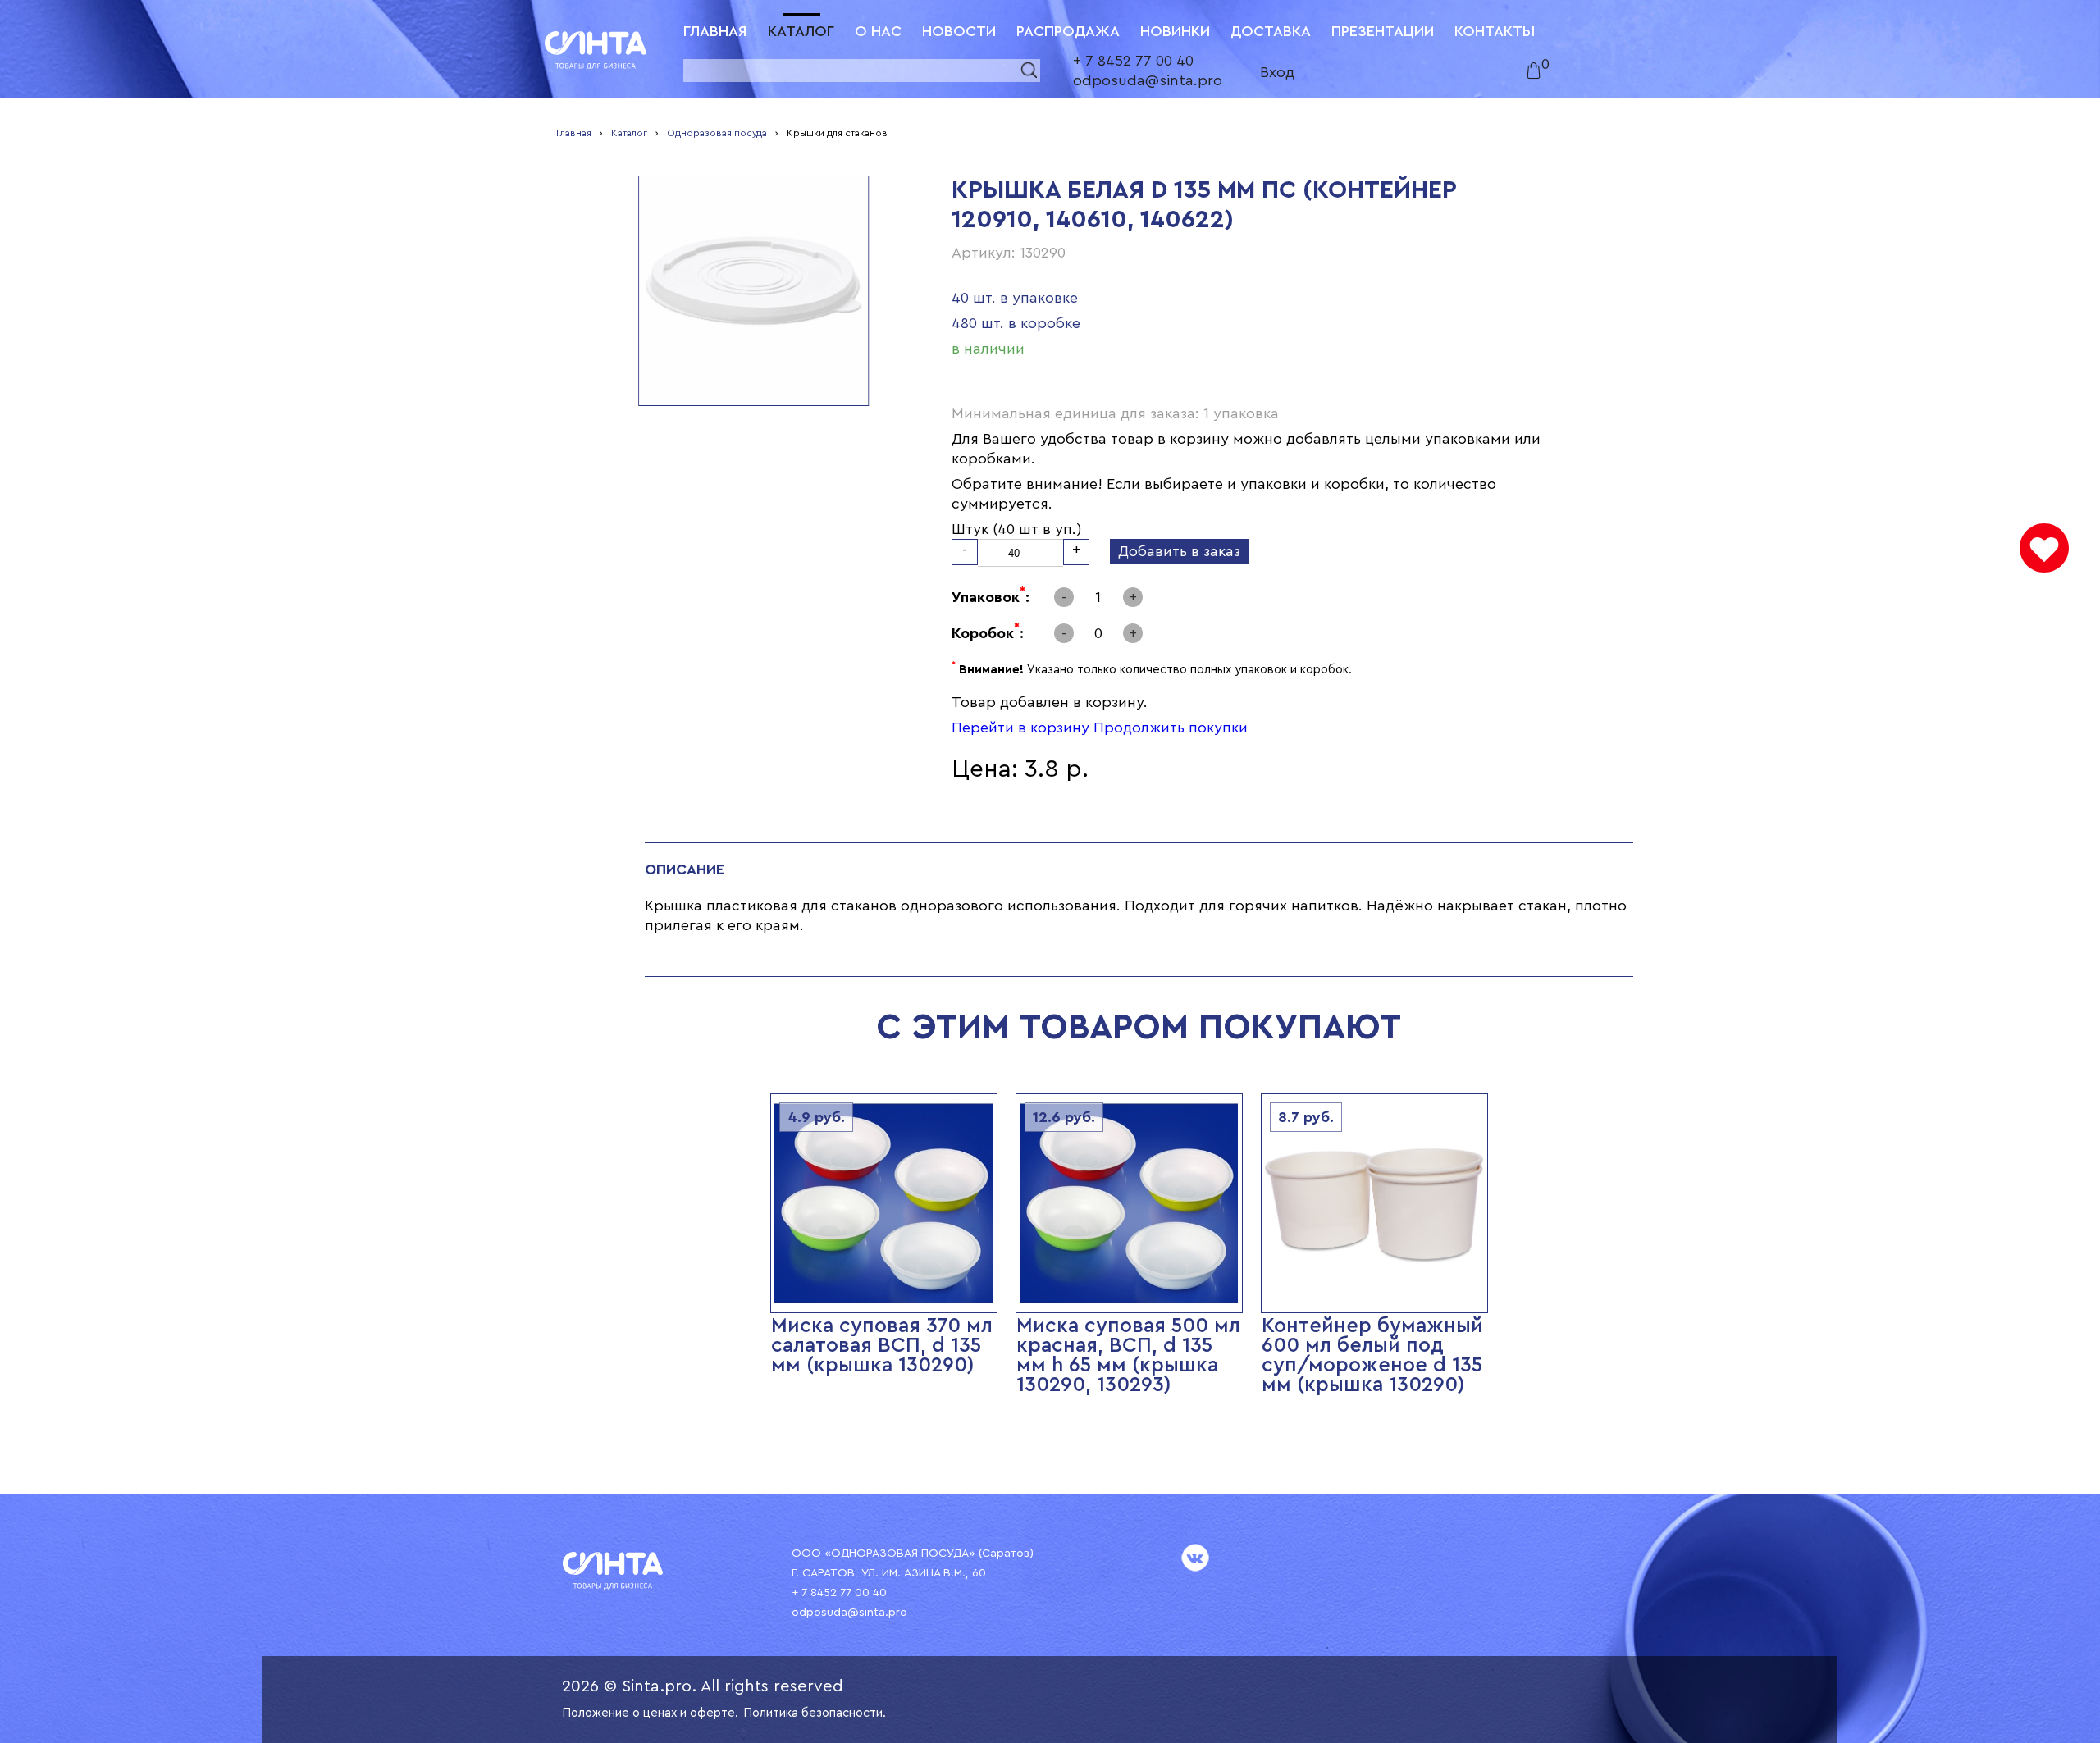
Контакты (1495, 31)
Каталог (801, 31)
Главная (715, 31)
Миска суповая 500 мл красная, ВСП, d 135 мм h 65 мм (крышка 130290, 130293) (1128, 1355)
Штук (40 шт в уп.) (1017, 529)
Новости (959, 31)
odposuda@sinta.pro (1148, 80)
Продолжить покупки (1171, 728)
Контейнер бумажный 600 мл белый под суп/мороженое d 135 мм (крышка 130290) (1372, 1355)
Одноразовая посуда (717, 133)
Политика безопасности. (815, 1713)
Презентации (1383, 31)
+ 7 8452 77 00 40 (1133, 61)
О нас (878, 31)
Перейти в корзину (1020, 728)
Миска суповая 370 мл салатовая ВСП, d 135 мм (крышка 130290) (882, 1346)
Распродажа (1068, 31)
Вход (1277, 72)
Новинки (1175, 31)
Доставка (1271, 31)
